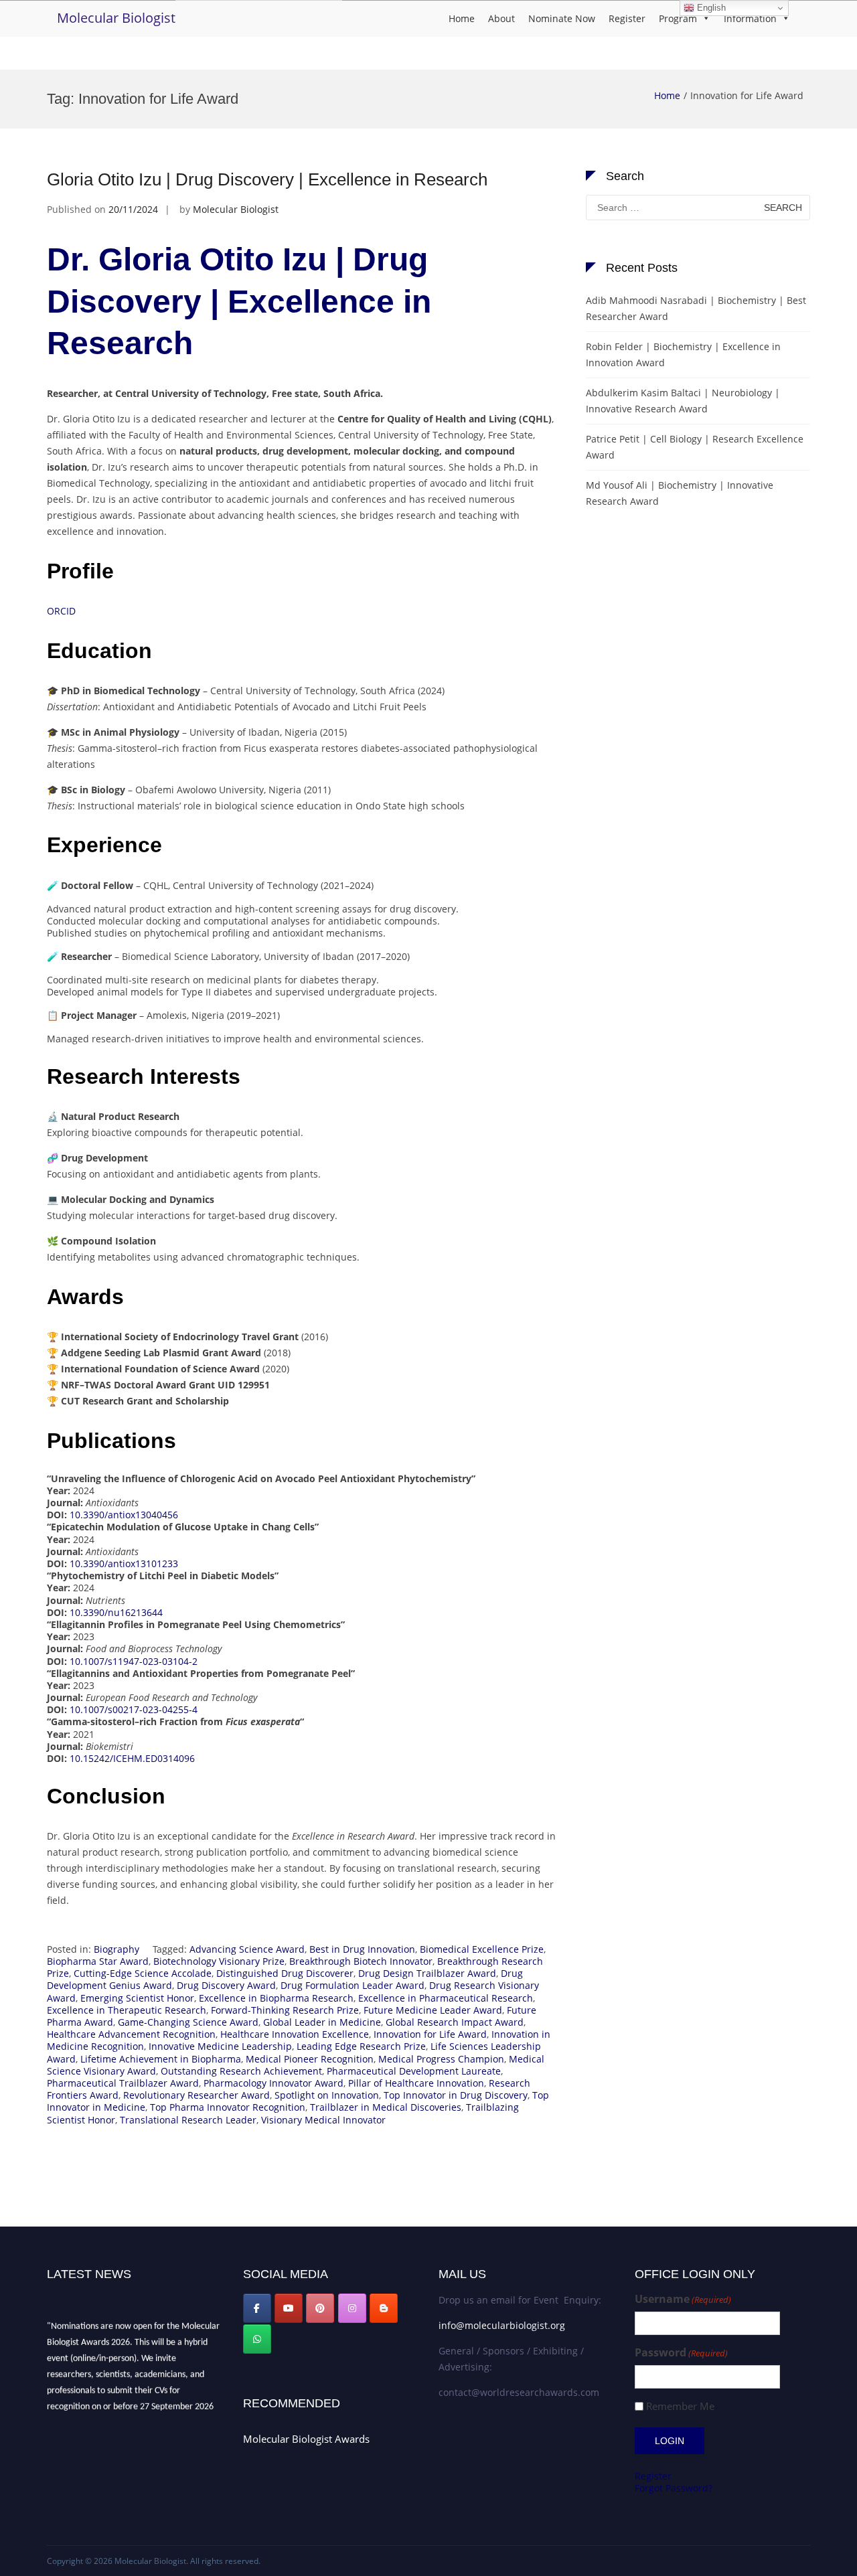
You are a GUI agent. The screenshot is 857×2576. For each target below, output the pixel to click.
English (710, 8)
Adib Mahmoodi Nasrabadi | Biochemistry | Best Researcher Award (696, 308)
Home (462, 18)
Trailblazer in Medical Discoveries (386, 2107)
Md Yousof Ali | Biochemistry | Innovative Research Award (680, 493)
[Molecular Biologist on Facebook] (257, 2308)
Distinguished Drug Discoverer (285, 1973)
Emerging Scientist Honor (137, 1998)
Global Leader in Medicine (322, 2022)
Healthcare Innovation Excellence (295, 2034)
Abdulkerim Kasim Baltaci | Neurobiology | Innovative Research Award (683, 401)
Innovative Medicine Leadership (220, 2046)
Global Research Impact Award (455, 2022)
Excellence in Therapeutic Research (127, 2010)
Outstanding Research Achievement (241, 2071)
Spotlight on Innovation (327, 2095)
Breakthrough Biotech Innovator (361, 1961)
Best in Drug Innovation (362, 1949)
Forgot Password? (674, 2488)
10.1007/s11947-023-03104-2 (134, 1661)
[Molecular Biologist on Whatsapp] (257, 2339)
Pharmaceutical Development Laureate (414, 2071)
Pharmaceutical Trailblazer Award (123, 2083)
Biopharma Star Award (98, 1961)
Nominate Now (562, 18)
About (501, 18)
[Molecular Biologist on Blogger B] (384, 2308)
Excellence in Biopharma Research (276, 1998)
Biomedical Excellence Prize (482, 1949)
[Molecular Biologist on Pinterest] (320, 2308)
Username (683, 2299)
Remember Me (680, 2406)
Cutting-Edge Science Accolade (143, 1973)
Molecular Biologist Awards (306, 2439)
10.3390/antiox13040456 (124, 1515)
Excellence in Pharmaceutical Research (446, 1998)
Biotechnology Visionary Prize (219, 1961)
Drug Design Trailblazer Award (427, 1973)
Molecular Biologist (116, 18)
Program (678, 18)
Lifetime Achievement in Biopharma (161, 2059)
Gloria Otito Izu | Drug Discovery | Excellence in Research (267, 179)
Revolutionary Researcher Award (197, 2095)
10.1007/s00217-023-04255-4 (134, 1709)
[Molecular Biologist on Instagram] (352, 2308)
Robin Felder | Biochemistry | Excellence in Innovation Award (683, 354)
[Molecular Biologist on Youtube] (289, 2308)
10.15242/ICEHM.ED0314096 (132, 1758)
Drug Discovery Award (226, 1985)
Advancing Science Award (247, 1949)
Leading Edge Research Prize (361, 2046)
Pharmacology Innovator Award (274, 2083)
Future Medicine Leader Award (433, 2010)
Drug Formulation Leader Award (353, 1985)
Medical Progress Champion (441, 2059)
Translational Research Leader (188, 2120)
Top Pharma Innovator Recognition (228, 2107)
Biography (116, 1949)
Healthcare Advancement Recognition (131, 2034)
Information (750, 18)
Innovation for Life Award (430, 2034)
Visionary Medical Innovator (323, 2120)
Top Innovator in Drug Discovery (456, 2095)
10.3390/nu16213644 (116, 1612)
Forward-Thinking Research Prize (285, 2010)
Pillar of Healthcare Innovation (416, 2083)
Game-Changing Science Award (188, 2022)
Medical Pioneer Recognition (310, 2059)
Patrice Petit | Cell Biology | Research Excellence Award (695, 447)
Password (681, 2353)
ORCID (61, 611)
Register (627, 18)
